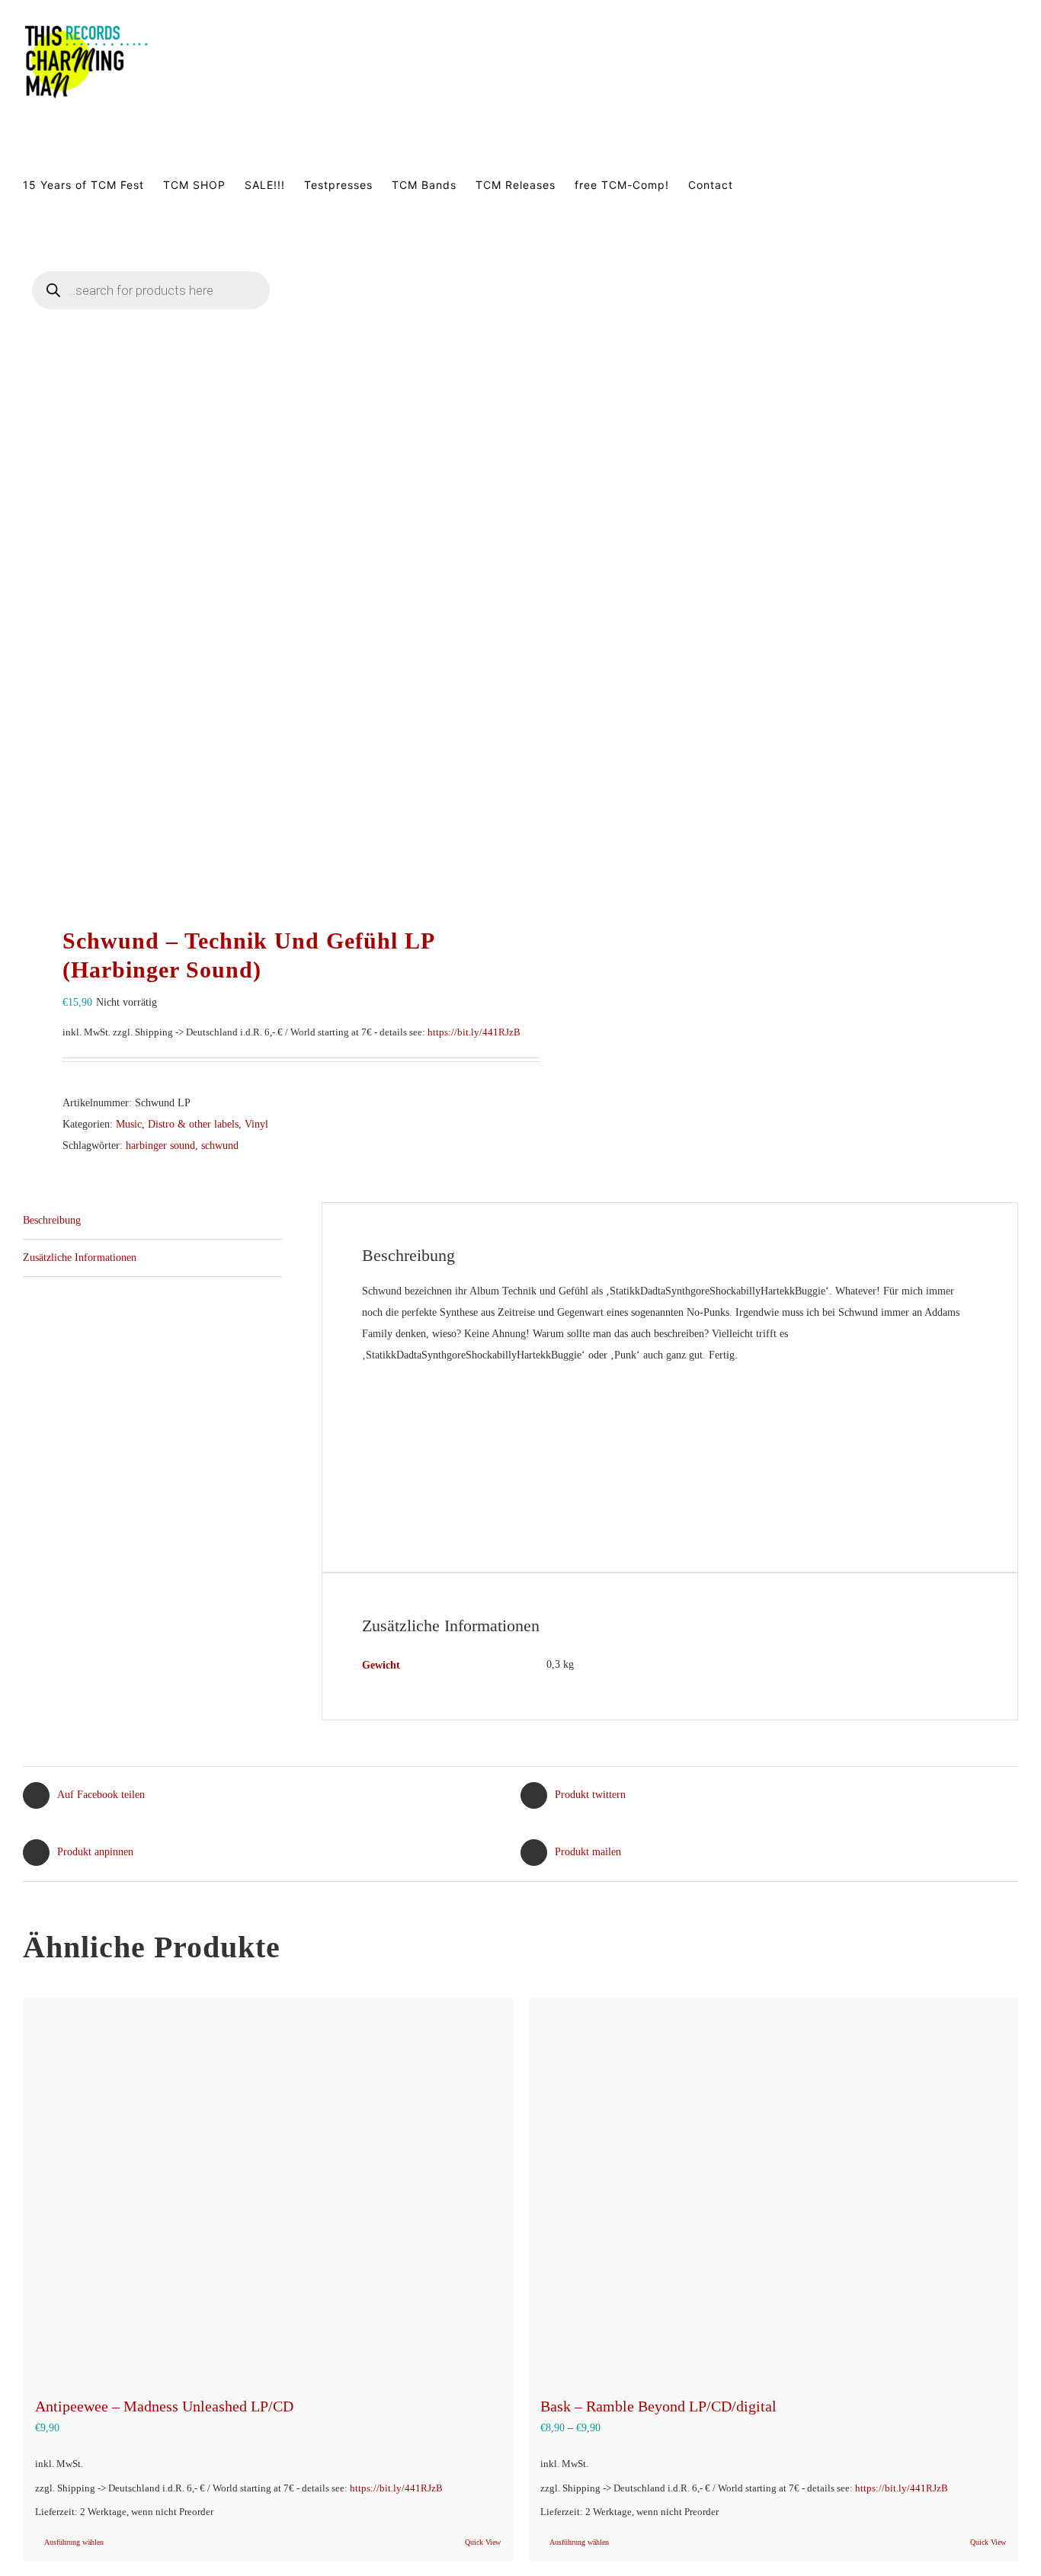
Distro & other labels (193, 1124)
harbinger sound (160, 1146)
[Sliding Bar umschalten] (338, 309)
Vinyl (256, 1124)
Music (129, 1124)
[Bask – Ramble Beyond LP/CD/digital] (773, 2189)
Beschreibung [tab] (52, 1220)
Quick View (483, 2542)
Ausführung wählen (74, 2542)
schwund (220, 1146)
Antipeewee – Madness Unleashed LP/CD (164, 2406)
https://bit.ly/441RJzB (474, 1032)
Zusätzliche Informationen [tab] (80, 1258)
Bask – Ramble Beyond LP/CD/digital (658, 2406)
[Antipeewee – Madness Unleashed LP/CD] (268, 2189)
